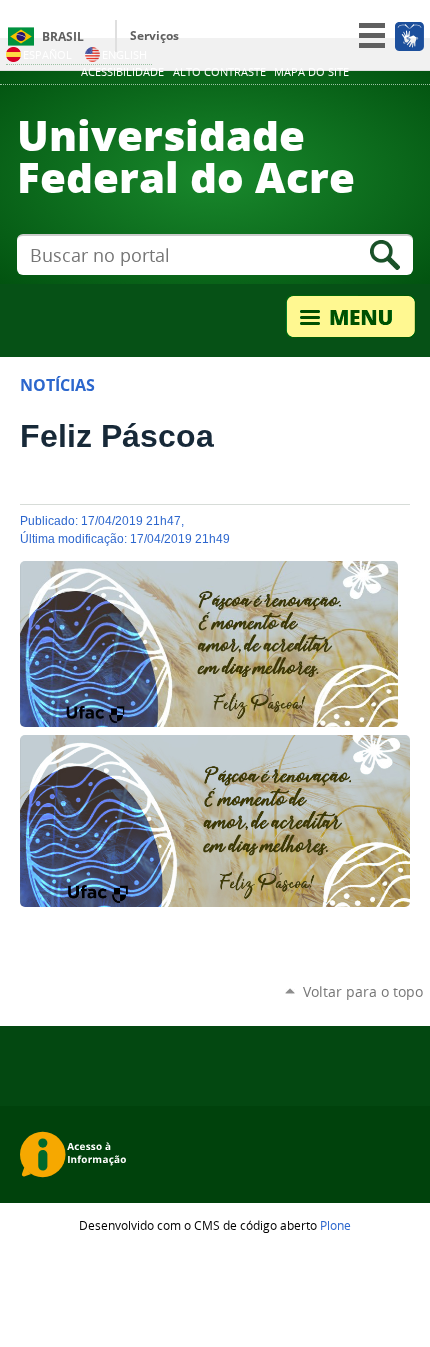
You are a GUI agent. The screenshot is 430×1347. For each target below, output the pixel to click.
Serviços (154, 35)
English (124, 54)
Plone (335, 1225)
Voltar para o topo (363, 991)
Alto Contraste (219, 72)
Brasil (63, 36)
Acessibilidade (122, 72)
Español (47, 54)
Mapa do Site (311, 72)
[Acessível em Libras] (408, 36)
